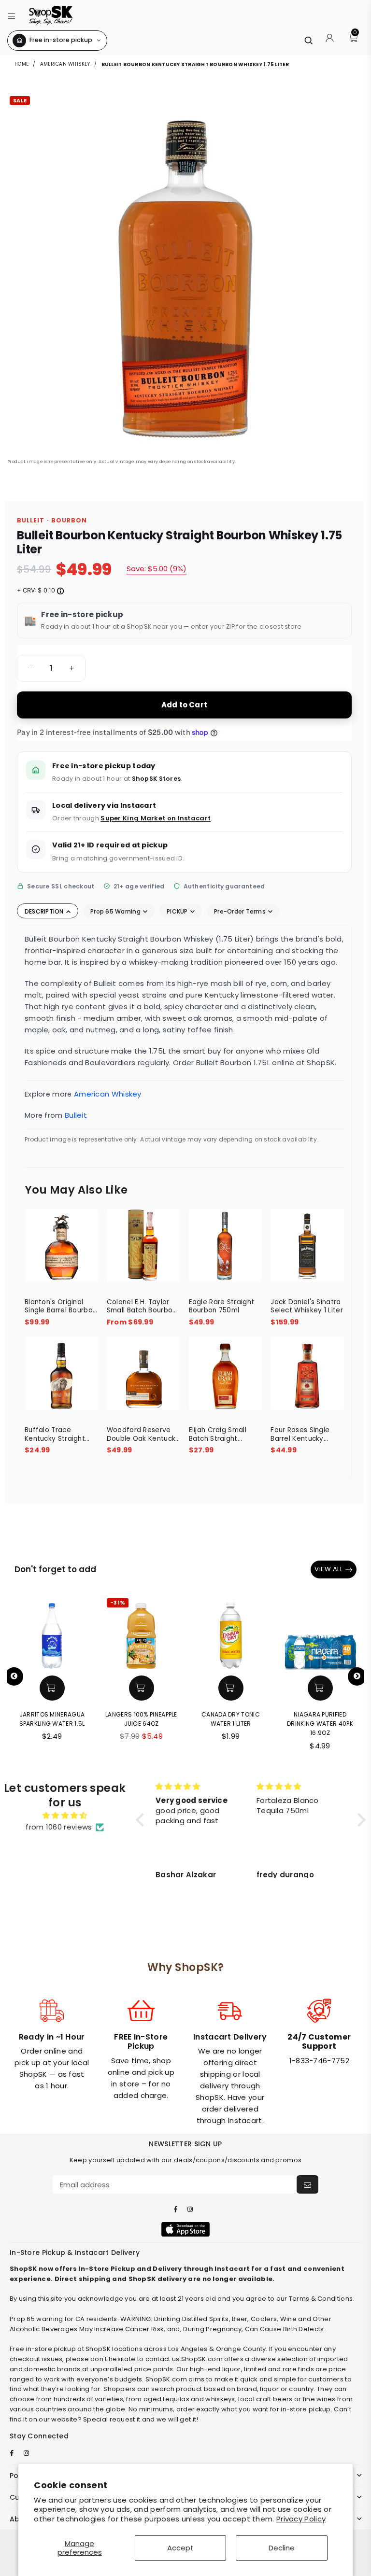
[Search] (308, 40)
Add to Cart (184, 705)
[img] (65, 1816)
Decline (282, 2548)
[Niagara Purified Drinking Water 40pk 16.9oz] (320, 1633)
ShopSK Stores (157, 779)
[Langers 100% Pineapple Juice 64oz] (141, 1633)
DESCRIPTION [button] (45, 911)
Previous (14, 1676)
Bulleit (76, 1115)
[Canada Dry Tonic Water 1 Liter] (231, 1633)
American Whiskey (65, 64)
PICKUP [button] (178, 911)
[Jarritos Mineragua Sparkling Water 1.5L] (52, 1633)
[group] (51, 668)
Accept (180, 2548)
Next (357, 1676)
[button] (11, 15)
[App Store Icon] (185, 2229)
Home (22, 64)
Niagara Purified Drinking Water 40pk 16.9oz (320, 1724)
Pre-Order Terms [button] (241, 911)
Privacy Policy (301, 2519)
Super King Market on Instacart (156, 818)
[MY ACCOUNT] (330, 41)
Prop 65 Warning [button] (116, 911)
